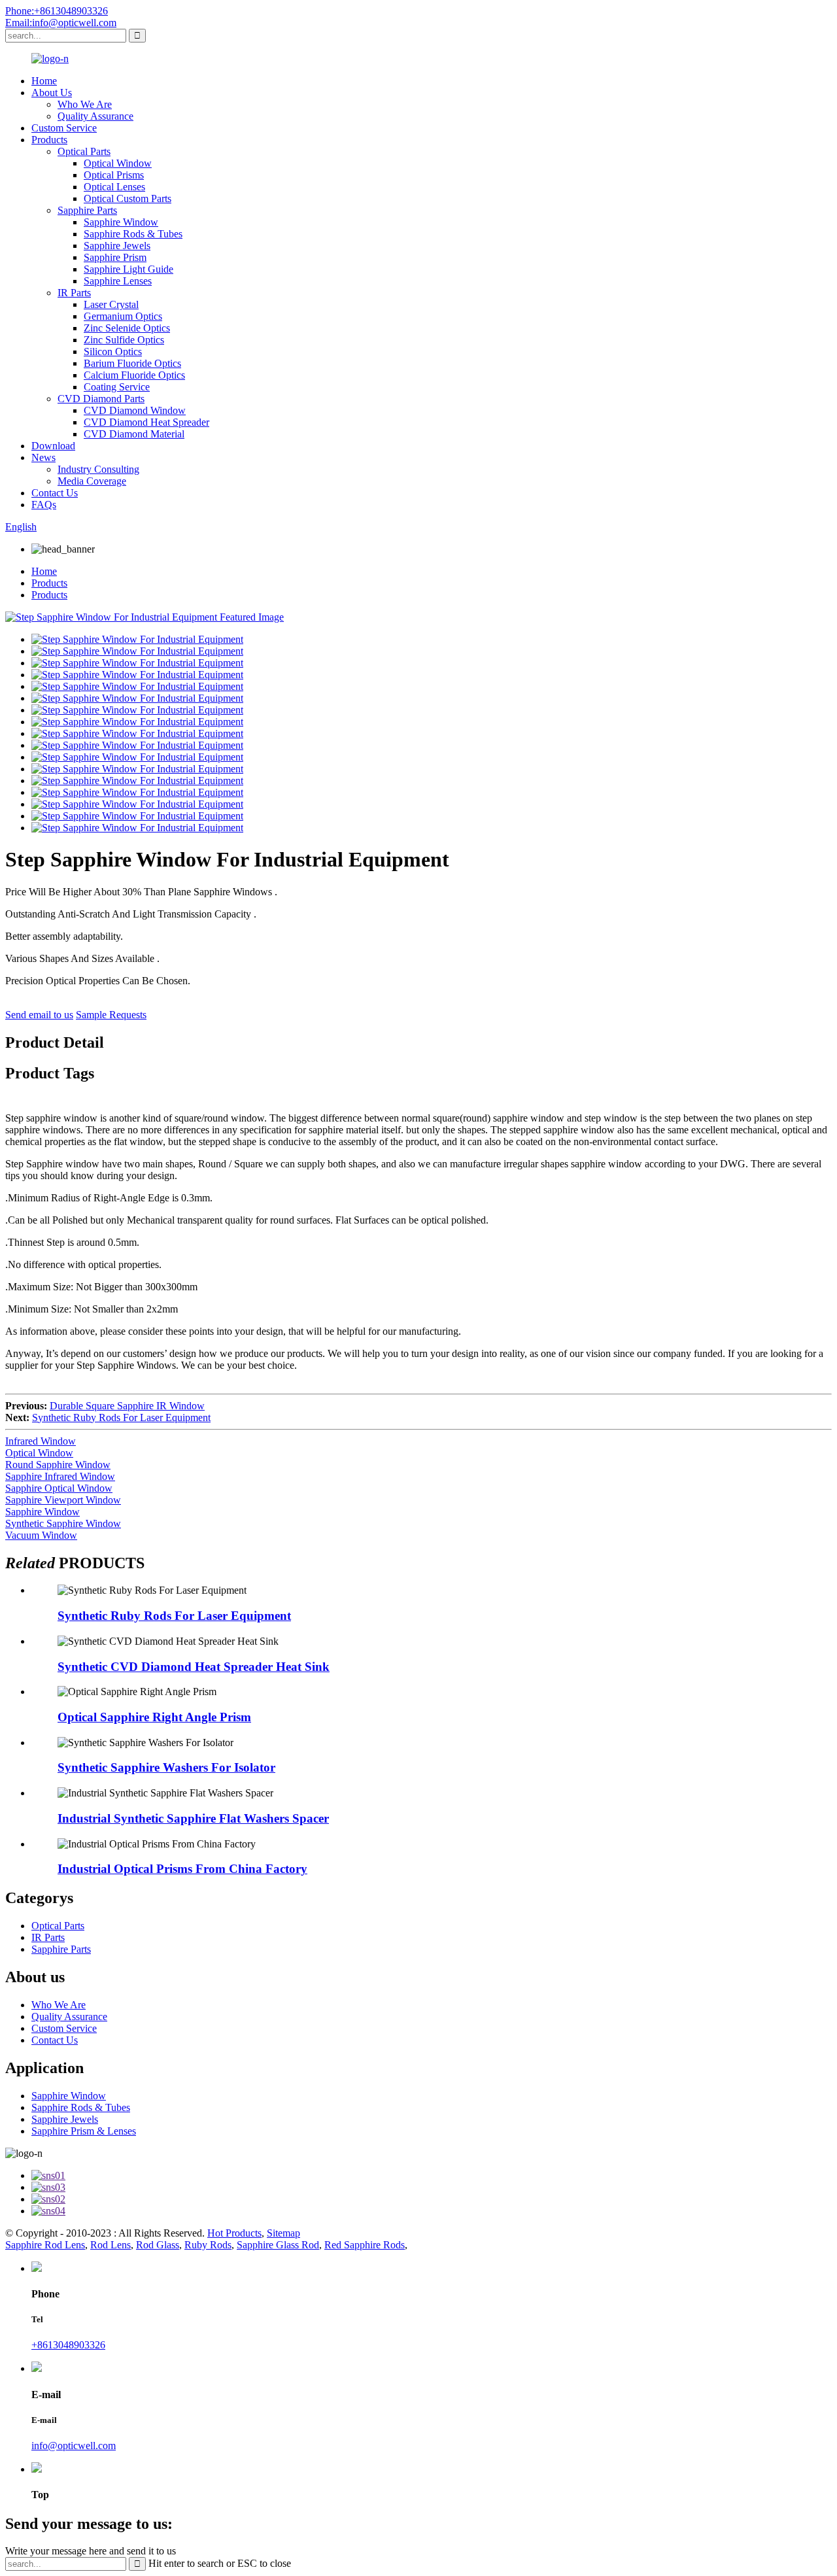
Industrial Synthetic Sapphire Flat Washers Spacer (193, 1818)
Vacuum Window (41, 1535)
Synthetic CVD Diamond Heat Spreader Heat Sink (194, 1667)
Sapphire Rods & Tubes (133, 234)
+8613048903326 (68, 2345)
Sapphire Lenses (118, 281)
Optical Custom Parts (128, 198)
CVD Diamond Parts (101, 399)
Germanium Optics (123, 316)
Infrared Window (41, 1441)
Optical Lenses (114, 187)
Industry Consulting (98, 469)
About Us (52, 93)
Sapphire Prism (115, 257)
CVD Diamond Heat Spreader (146, 422)
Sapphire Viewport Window (63, 1500)
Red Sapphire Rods (365, 2245)
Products (49, 140)
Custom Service (64, 128)
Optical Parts (84, 151)
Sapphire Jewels (117, 246)
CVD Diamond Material (134, 434)
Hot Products (234, 2233)
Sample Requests (111, 1015)
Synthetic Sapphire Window (63, 1523)
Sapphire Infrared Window (60, 1476)
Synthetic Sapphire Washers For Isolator (166, 1767)
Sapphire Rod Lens (45, 2245)
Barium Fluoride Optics (132, 363)
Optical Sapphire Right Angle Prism (154, 1717)
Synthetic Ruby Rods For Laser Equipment (121, 1417)
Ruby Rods (208, 2245)
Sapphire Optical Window (59, 1488)
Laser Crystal (111, 304)
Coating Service (117, 387)
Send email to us (39, 1015)
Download (53, 446)
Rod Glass (158, 2245)
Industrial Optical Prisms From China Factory (182, 1869)
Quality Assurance (95, 116)
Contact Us (55, 493)
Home (44, 81)
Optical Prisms (114, 175)
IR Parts (74, 293)
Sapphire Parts (87, 210)
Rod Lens (111, 2245)
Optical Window (118, 163)
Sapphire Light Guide (128, 269)
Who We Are (85, 104)
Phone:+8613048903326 (57, 11)
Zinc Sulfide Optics (124, 340)
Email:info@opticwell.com (61, 23)
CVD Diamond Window (135, 410)
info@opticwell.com (74, 2446)
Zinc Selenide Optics (127, 328)
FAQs (44, 505)
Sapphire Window (121, 222)
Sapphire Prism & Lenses (84, 2131)
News (43, 457)
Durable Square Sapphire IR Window (127, 1406)
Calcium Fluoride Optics (134, 375)
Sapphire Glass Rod (278, 2245)
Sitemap (283, 2233)
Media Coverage (92, 481)
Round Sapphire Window (58, 1465)
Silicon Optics (113, 352)
